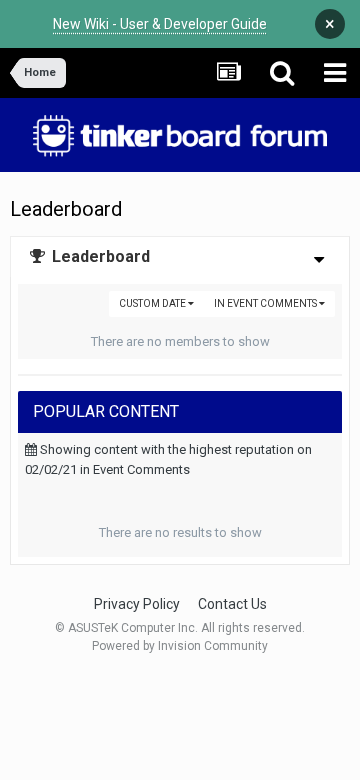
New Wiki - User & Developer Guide (160, 24)
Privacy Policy (137, 604)
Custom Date (153, 303)
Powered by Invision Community (180, 646)
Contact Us (232, 604)
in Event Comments (266, 303)
